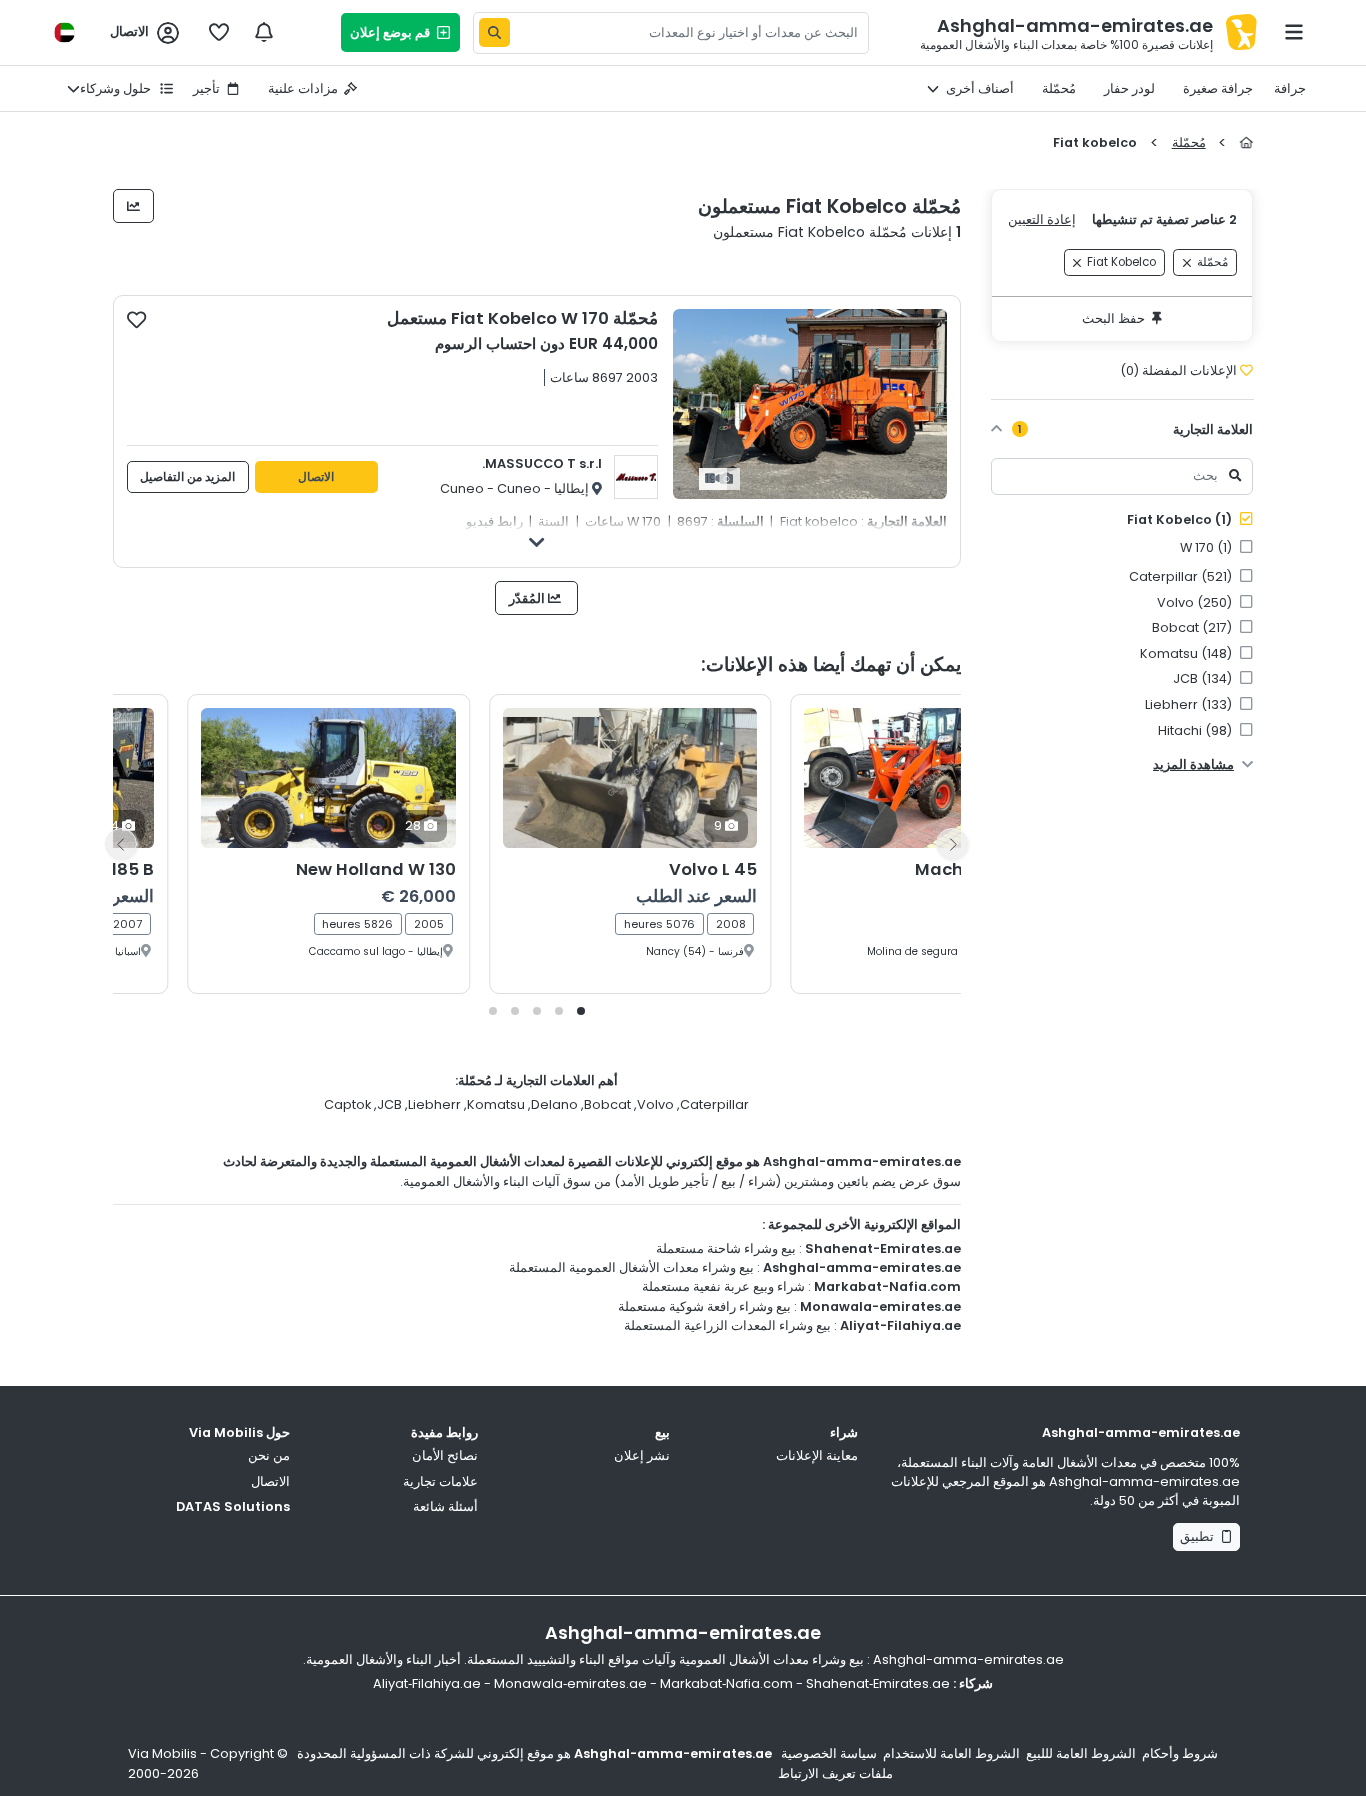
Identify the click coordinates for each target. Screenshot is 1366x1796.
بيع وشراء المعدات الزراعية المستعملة (727, 1325)
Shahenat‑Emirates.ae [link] (878, 1683)
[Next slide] (952, 844)
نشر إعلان (642, 1455)
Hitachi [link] (1196, 730)
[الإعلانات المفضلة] (219, 32)
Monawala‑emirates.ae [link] (570, 1683)
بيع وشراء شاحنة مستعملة (726, 1248)
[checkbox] (136, 319)
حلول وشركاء (117, 88)
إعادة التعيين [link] (1042, 219)
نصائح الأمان (445, 1455)
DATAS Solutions (233, 1506)
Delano (554, 1104)
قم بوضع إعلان (393, 32)
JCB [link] (1204, 678)
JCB (389, 1104)
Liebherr (434, 1104)
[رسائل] (264, 32)
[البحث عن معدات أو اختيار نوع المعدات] (494, 33)
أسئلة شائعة (445, 1506)
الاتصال (316, 477)
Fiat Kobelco (1181, 519)
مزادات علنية (303, 88)
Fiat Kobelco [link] (1121, 263)
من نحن (269, 1455)
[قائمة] (1294, 32)
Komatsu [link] (1187, 653)
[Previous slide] (121, 844)
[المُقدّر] (133, 206)
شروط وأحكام (1180, 1753)
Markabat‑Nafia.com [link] (726, 1683)
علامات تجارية (440, 1481)
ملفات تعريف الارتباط (835, 1773)
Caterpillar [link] (1182, 576)
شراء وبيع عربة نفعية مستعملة (723, 1286)
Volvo (655, 1104)
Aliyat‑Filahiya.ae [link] (427, 1683)
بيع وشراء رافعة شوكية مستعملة (704, 1306)
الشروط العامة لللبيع (1081, 1753)
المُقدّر (528, 598)
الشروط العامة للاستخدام (951, 1753)
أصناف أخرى (980, 88)
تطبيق (1200, 1536)
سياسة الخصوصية (829, 1753)
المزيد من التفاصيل (187, 477)
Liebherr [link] (1190, 704)
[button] (581, 1011)
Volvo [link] (1196, 602)
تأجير (206, 88)
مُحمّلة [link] (1212, 263)
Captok (347, 1104)
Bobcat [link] (1193, 627)
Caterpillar (714, 1104)
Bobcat (607, 1104)
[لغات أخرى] (64, 32)
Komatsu (496, 1104)
